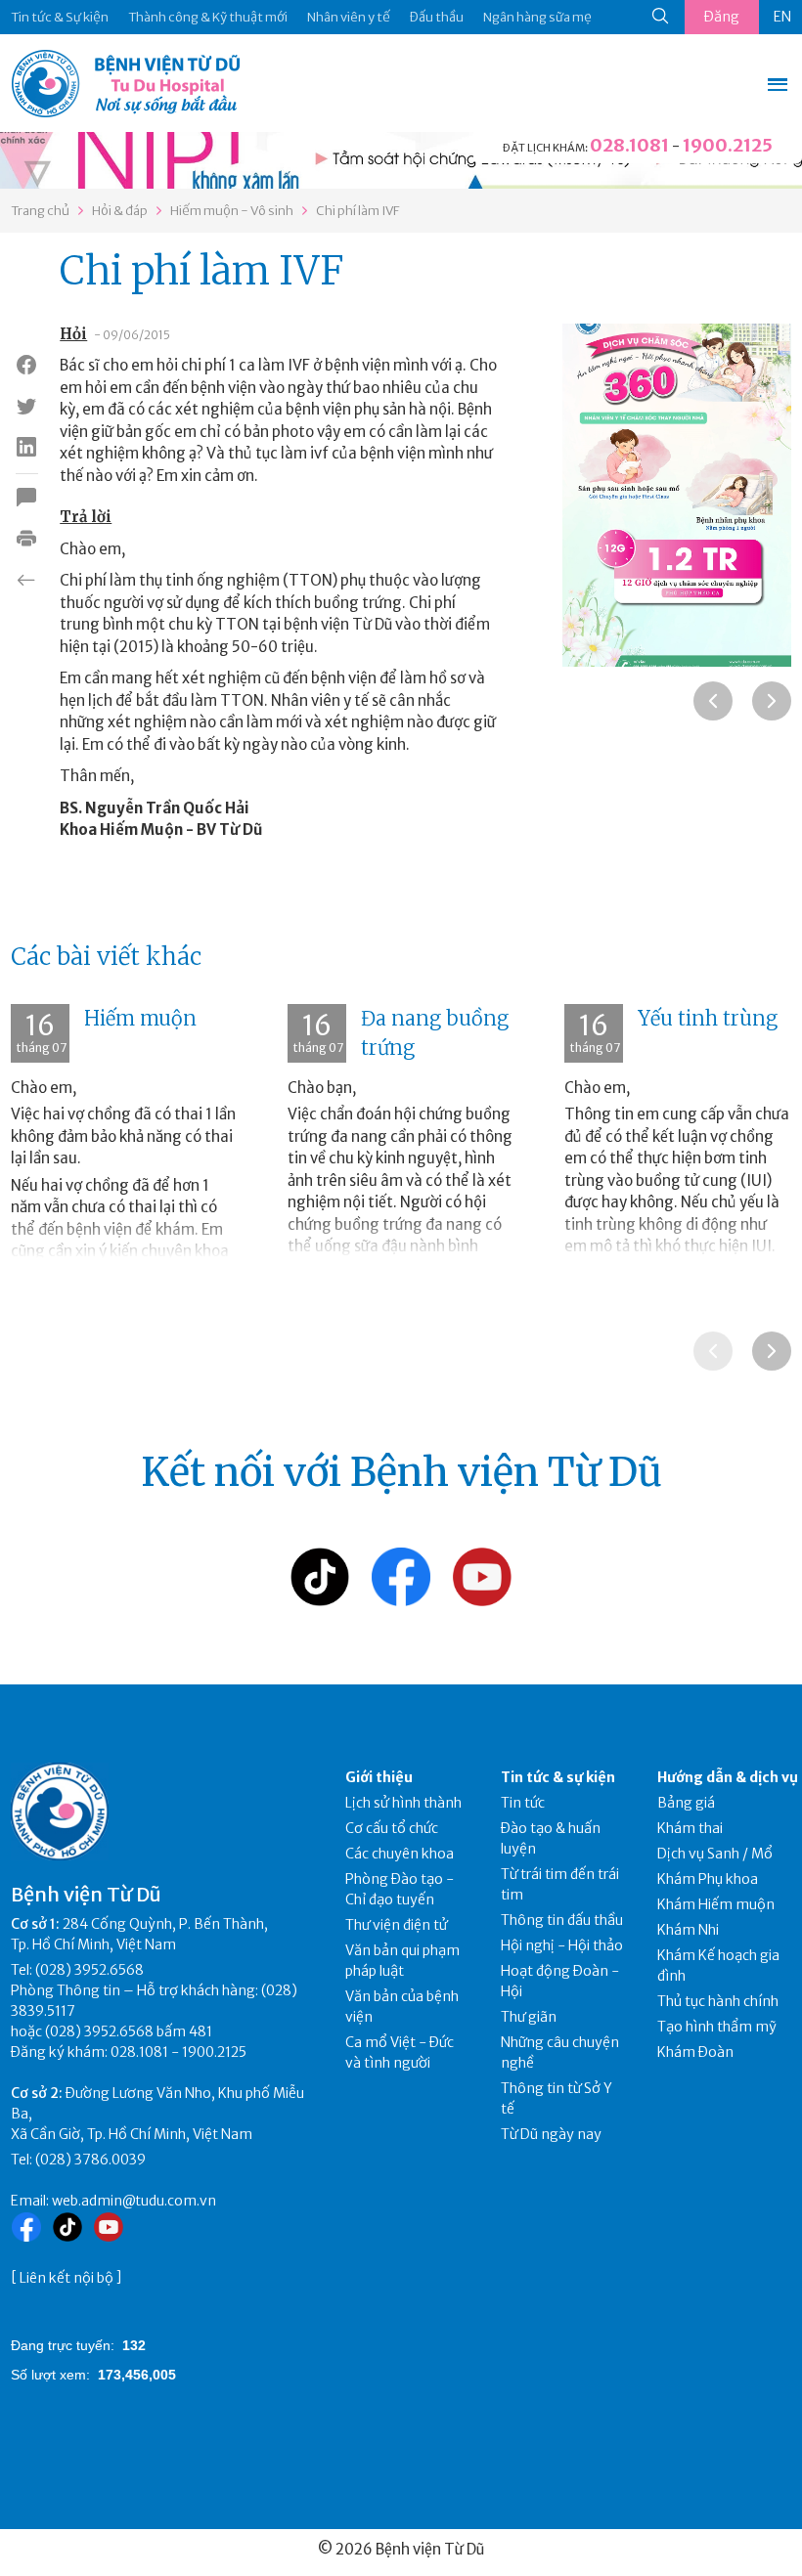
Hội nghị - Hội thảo (562, 1945)
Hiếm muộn (140, 1018)
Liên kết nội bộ (67, 2278)
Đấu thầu (437, 17)
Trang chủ (40, 211)
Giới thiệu (379, 1777)
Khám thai (690, 1828)
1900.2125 (728, 145)
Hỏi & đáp (120, 211)
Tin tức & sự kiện (558, 1777)
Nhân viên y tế (349, 17)
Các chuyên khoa (400, 1854)
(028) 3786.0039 (90, 2160)
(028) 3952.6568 (89, 1970)
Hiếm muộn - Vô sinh (232, 211)
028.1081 (629, 145)
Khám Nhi (688, 1930)
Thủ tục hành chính (718, 2001)
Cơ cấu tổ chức (392, 1828)
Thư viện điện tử (397, 1925)
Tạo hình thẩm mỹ (717, 2027)
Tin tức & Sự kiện (60, 17)
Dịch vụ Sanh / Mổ (715, 1854)
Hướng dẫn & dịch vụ (728, 1777)
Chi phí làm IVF (357, 211)
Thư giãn (529, 2017)
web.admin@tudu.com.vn (134, 2201)
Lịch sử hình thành (403, 1803)
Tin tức (523, 1803)
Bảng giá (686, 1803)
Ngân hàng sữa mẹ (537, 17)
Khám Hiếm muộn (716, 1904)
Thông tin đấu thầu (562, 1920)
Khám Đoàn (695, 2052)
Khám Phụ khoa (708, 1879)
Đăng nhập (722, 21)
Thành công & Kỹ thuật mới (208, 17)
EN (782, 17)
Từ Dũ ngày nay (551, 2134)
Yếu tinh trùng (708, 1018)
